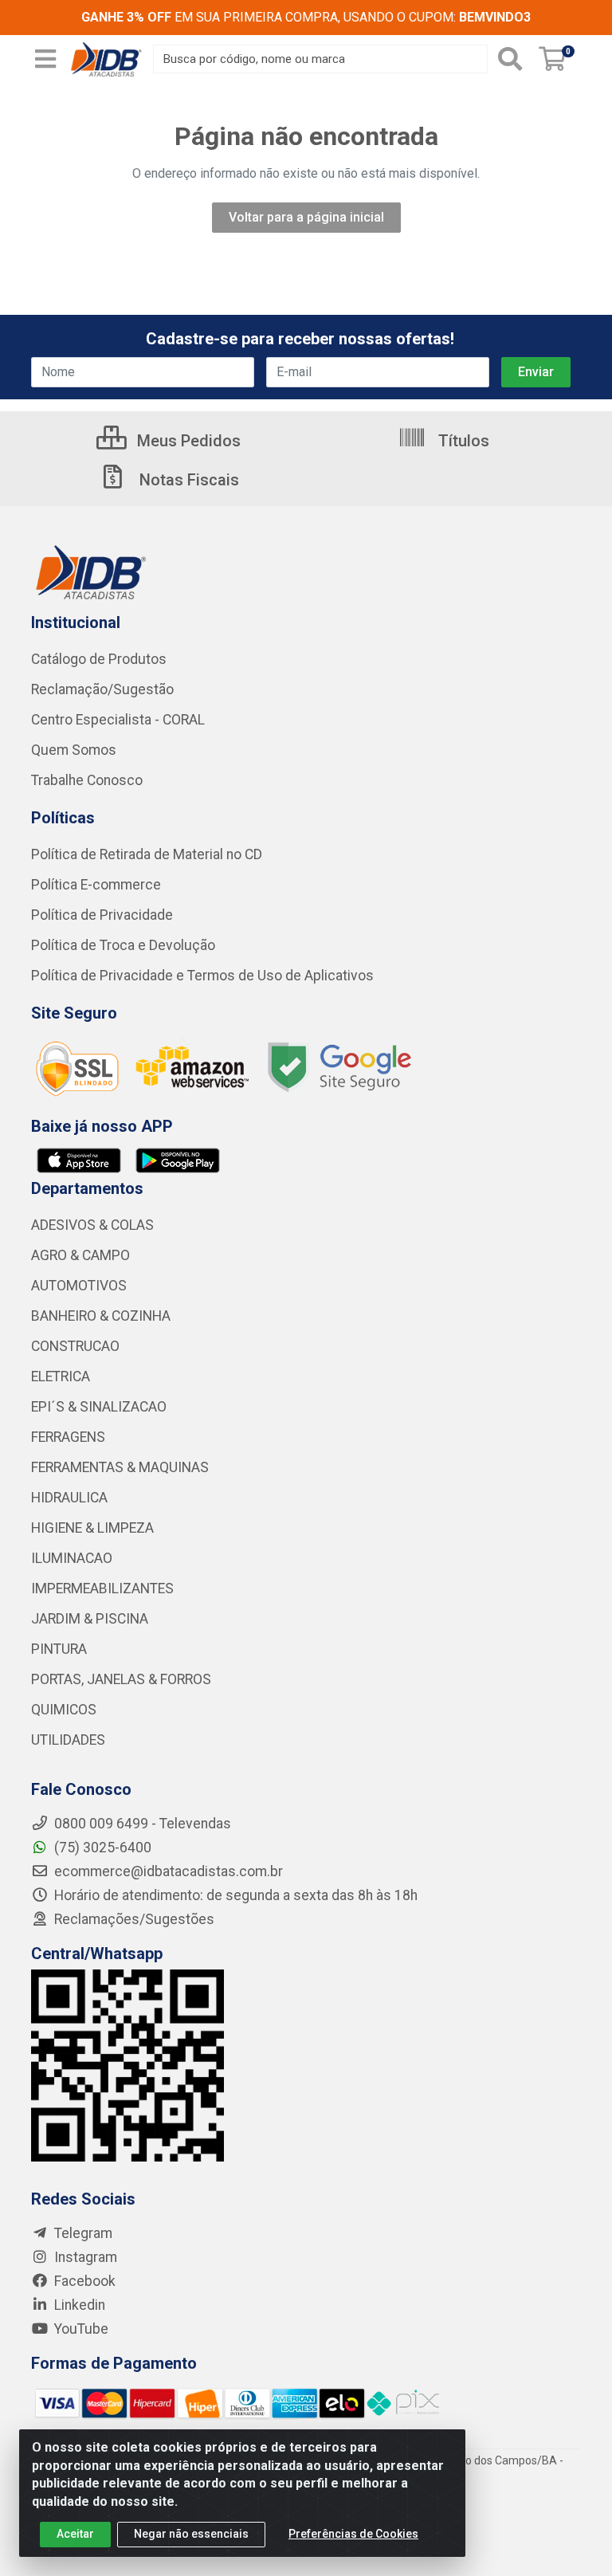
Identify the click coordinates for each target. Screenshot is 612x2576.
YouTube (80, 2329)
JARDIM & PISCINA (90, 1619)
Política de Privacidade (102, 915)
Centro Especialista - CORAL (118, 720)
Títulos (462, 441)
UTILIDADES (68, 1740)
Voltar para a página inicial (306, 217)
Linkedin (78, 2305)
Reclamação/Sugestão (102, 689)
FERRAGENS (68, 1437)
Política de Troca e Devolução (123, 945)
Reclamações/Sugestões (133, 1919)
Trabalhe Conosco (87, 780)
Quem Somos (74, 750)
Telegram (82, 2233)
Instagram (84, 2257)
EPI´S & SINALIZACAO (99, 1407)
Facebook (83, 2281)
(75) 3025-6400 (101, 1848)
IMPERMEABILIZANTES (102, 1588)
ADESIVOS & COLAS (92, 1225)
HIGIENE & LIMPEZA (92, 1528)
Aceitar (75, 2534)
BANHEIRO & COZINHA (101, 1316)
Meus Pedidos (187, 441)
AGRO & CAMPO (80, 1255)
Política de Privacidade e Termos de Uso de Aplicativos (202, 976)
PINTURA (59, 1649)
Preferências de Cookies (353, 2534)
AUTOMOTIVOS (79, 1286)
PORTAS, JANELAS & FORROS (121, 1679)
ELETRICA (61, 1376)
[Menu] (45, 59)
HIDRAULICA (69, 1498)
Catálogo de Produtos (99, 659)
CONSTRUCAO (75, 1346)
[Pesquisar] (510, 59)
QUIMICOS (64, 1710)
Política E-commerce (96, 885)
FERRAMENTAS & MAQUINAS (120, 1467)
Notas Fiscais (187, 480)
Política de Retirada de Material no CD (147, 854)
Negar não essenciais (191, 2534)
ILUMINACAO (72, 1558)
